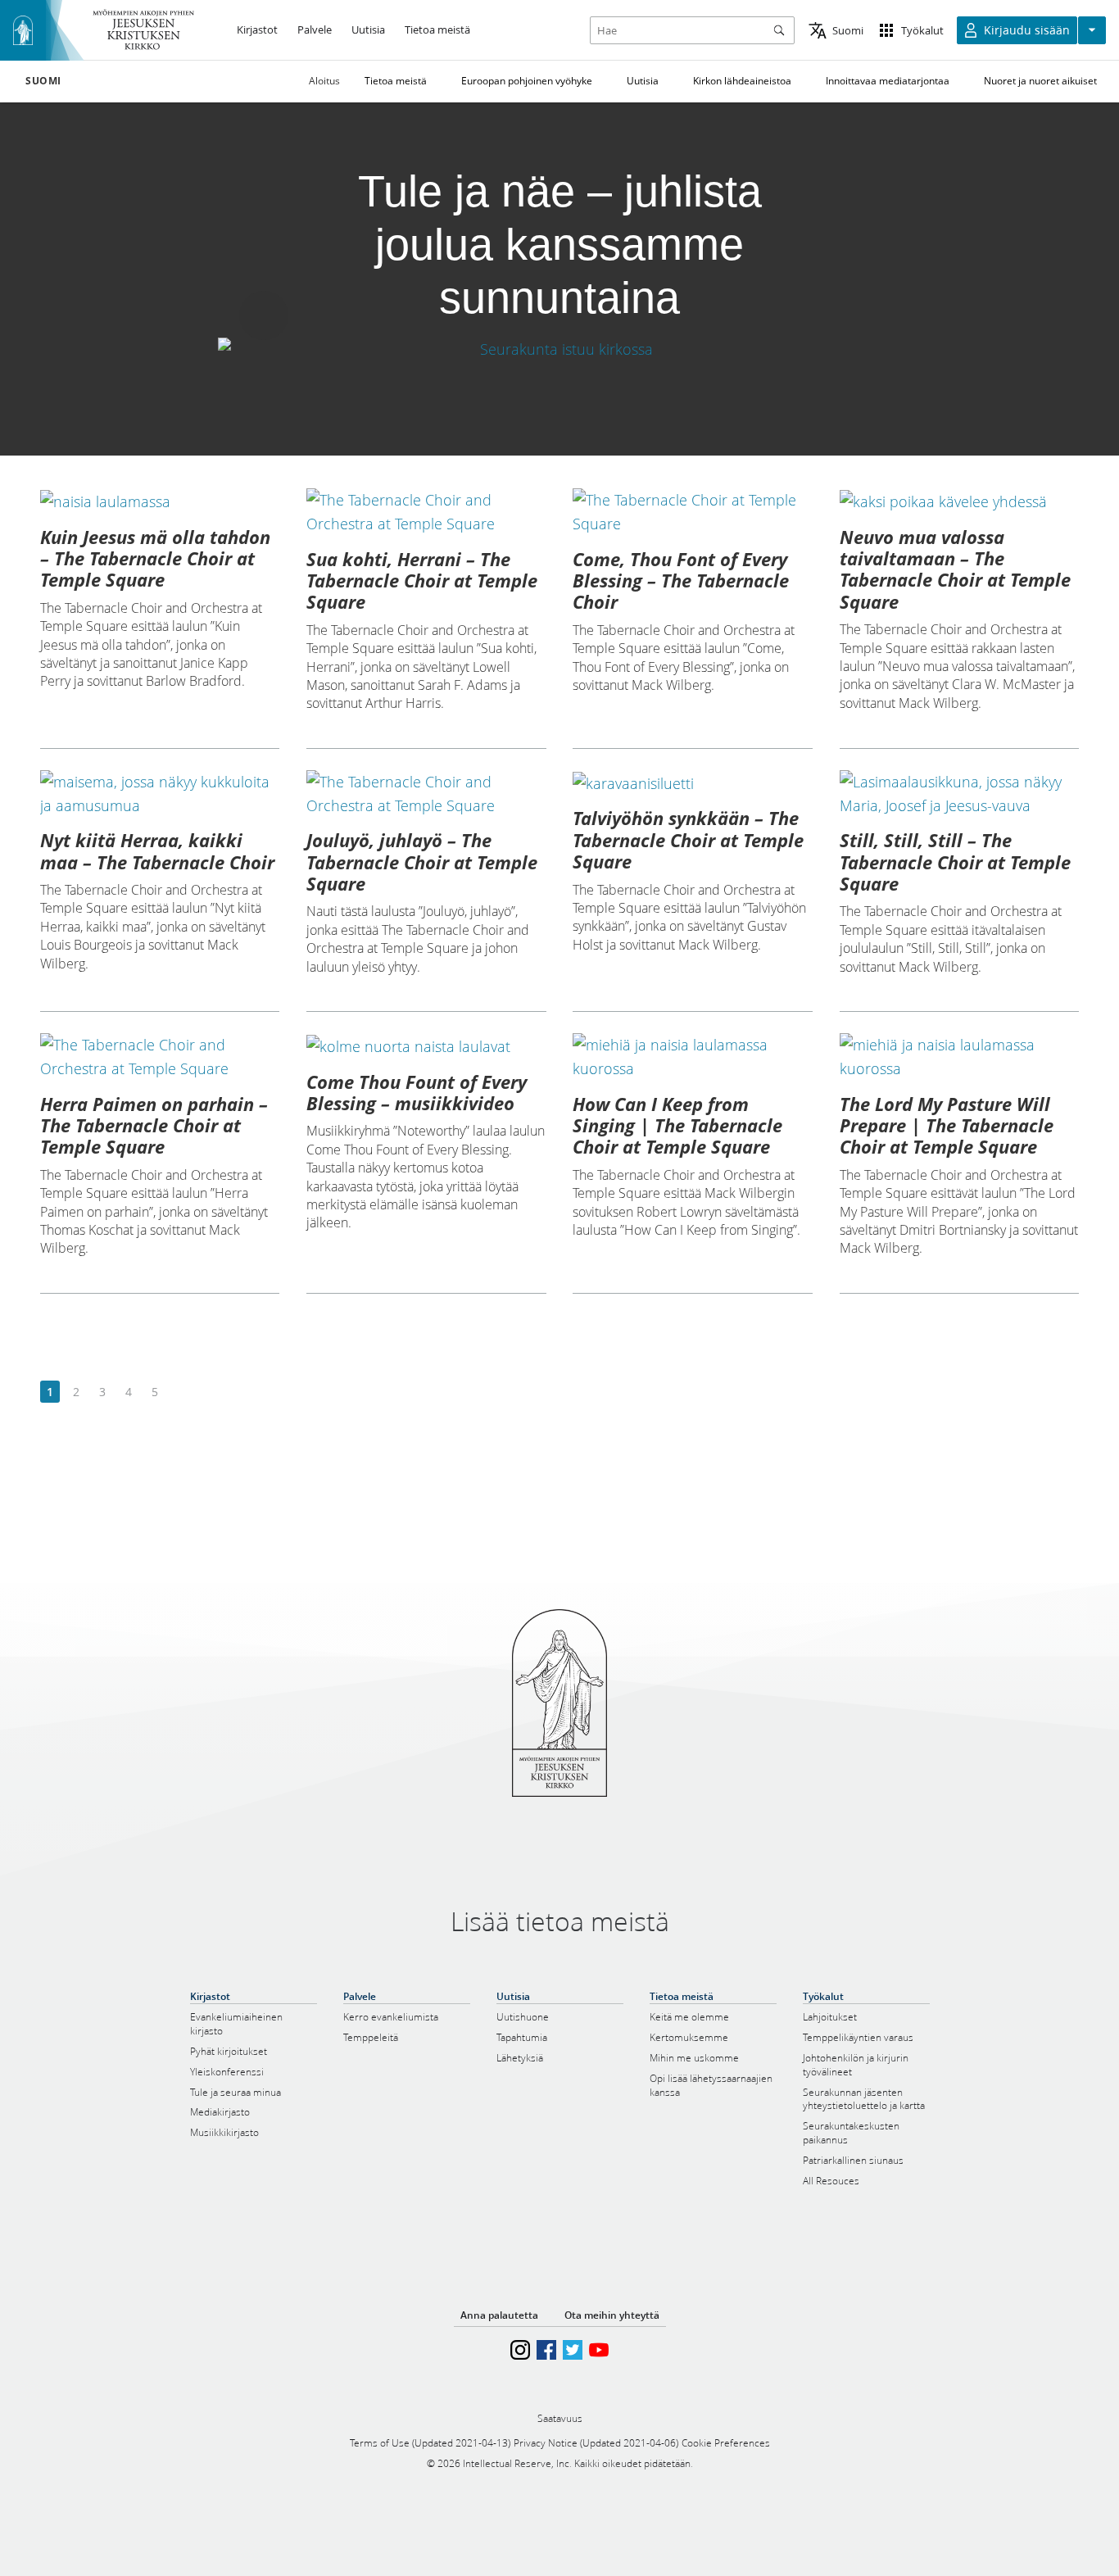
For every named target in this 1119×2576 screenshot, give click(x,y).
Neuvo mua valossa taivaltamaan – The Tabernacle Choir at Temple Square (955, 569)
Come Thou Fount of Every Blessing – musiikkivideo (417, 1092)
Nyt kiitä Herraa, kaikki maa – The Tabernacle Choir (157, 850)
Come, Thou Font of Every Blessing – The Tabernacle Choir (681, 581)
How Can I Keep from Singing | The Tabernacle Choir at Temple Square (677, 1125)
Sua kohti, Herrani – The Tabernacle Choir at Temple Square (422, 581)
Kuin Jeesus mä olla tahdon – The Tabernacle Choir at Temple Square (155, 558)
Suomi (43, 81)
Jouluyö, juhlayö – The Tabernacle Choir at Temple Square (422, 862)
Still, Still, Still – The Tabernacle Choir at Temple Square (955, 862)
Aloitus (324, 81)
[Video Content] (559, 349)
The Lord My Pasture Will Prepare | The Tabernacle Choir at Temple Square (947, 1125)
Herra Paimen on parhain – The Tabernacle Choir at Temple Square (154, 1125)
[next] (181, 1392)
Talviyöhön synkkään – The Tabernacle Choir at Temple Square (688, 839)
